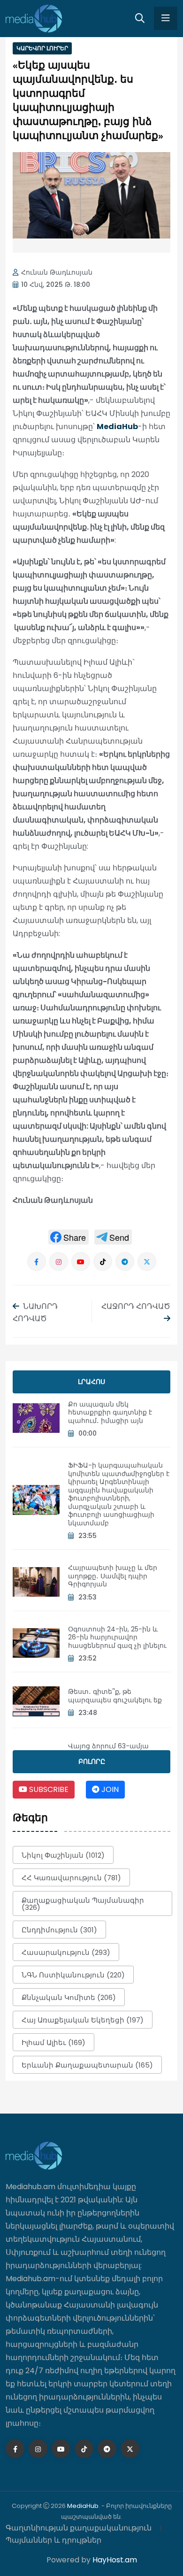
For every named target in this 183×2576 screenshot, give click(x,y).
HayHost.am (115, 2560)
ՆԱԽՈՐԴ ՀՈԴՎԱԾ (35, 1312)
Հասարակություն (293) (66, 1952)
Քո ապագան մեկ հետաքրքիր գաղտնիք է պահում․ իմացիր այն (110, 1412)
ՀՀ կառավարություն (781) (71, 1878)
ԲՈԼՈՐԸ (92, 1761)
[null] (69, 1237)
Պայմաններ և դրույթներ (53, 2540)
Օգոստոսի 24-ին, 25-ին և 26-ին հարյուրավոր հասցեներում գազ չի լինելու (117, 1637)
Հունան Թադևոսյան (57, 272)
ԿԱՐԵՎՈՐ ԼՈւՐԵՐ (42, 48)
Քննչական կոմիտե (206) (69, 1997)
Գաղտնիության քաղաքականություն (79, 2528)
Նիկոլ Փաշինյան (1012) (63, 1855)
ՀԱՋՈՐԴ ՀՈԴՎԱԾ (136, 1306)
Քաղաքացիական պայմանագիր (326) (83, 1904)
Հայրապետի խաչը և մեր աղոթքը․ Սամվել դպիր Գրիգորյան (113, 1576)
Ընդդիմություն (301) (59, 1930)
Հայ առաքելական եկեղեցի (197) (83, 2020)
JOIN (109, 1789)
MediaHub (117, 427)
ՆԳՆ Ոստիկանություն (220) (73, 1975)
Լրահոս (91, 1382)
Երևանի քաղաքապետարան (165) (87, 2065)
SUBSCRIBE (48, 1789)
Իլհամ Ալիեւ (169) (53, 2042)
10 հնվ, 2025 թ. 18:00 (56, 285)
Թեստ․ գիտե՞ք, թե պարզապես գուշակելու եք (115, 1696)
